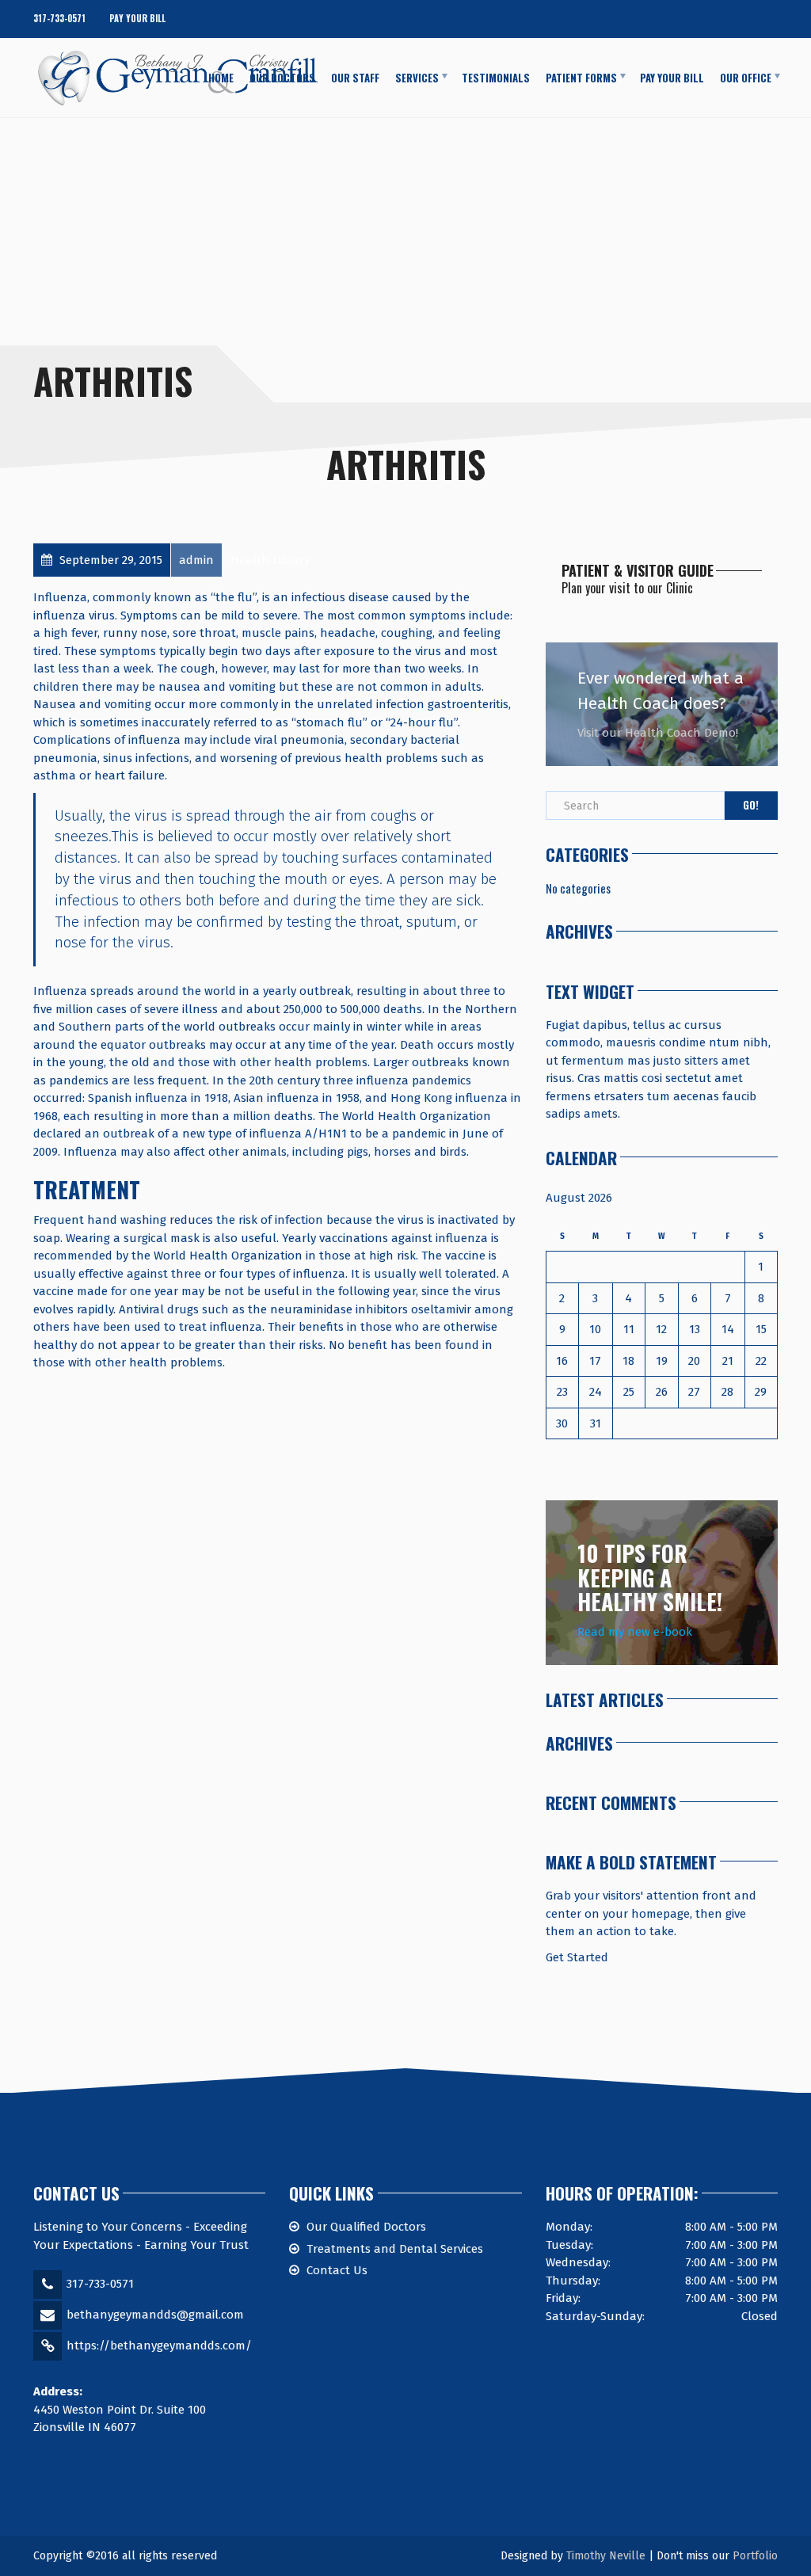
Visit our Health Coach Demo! (658, 733)
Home (221, 77)
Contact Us (337, 2270)
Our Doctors (282, 77)
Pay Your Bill (137, 18)
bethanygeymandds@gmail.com (155, 2315)
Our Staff (355, 77)
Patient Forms (581, 77)
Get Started (577, 1957)
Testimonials (496, 77)
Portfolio (755, 2556)
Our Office (746, 77)
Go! (751, 805)
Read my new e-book (635, 1632)
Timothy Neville (606, 2556)
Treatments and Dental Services (395, 2249)
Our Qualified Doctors (366, 2227)
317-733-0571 (59, 18)
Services (417, 77)
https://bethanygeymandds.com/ (159, 2345)
